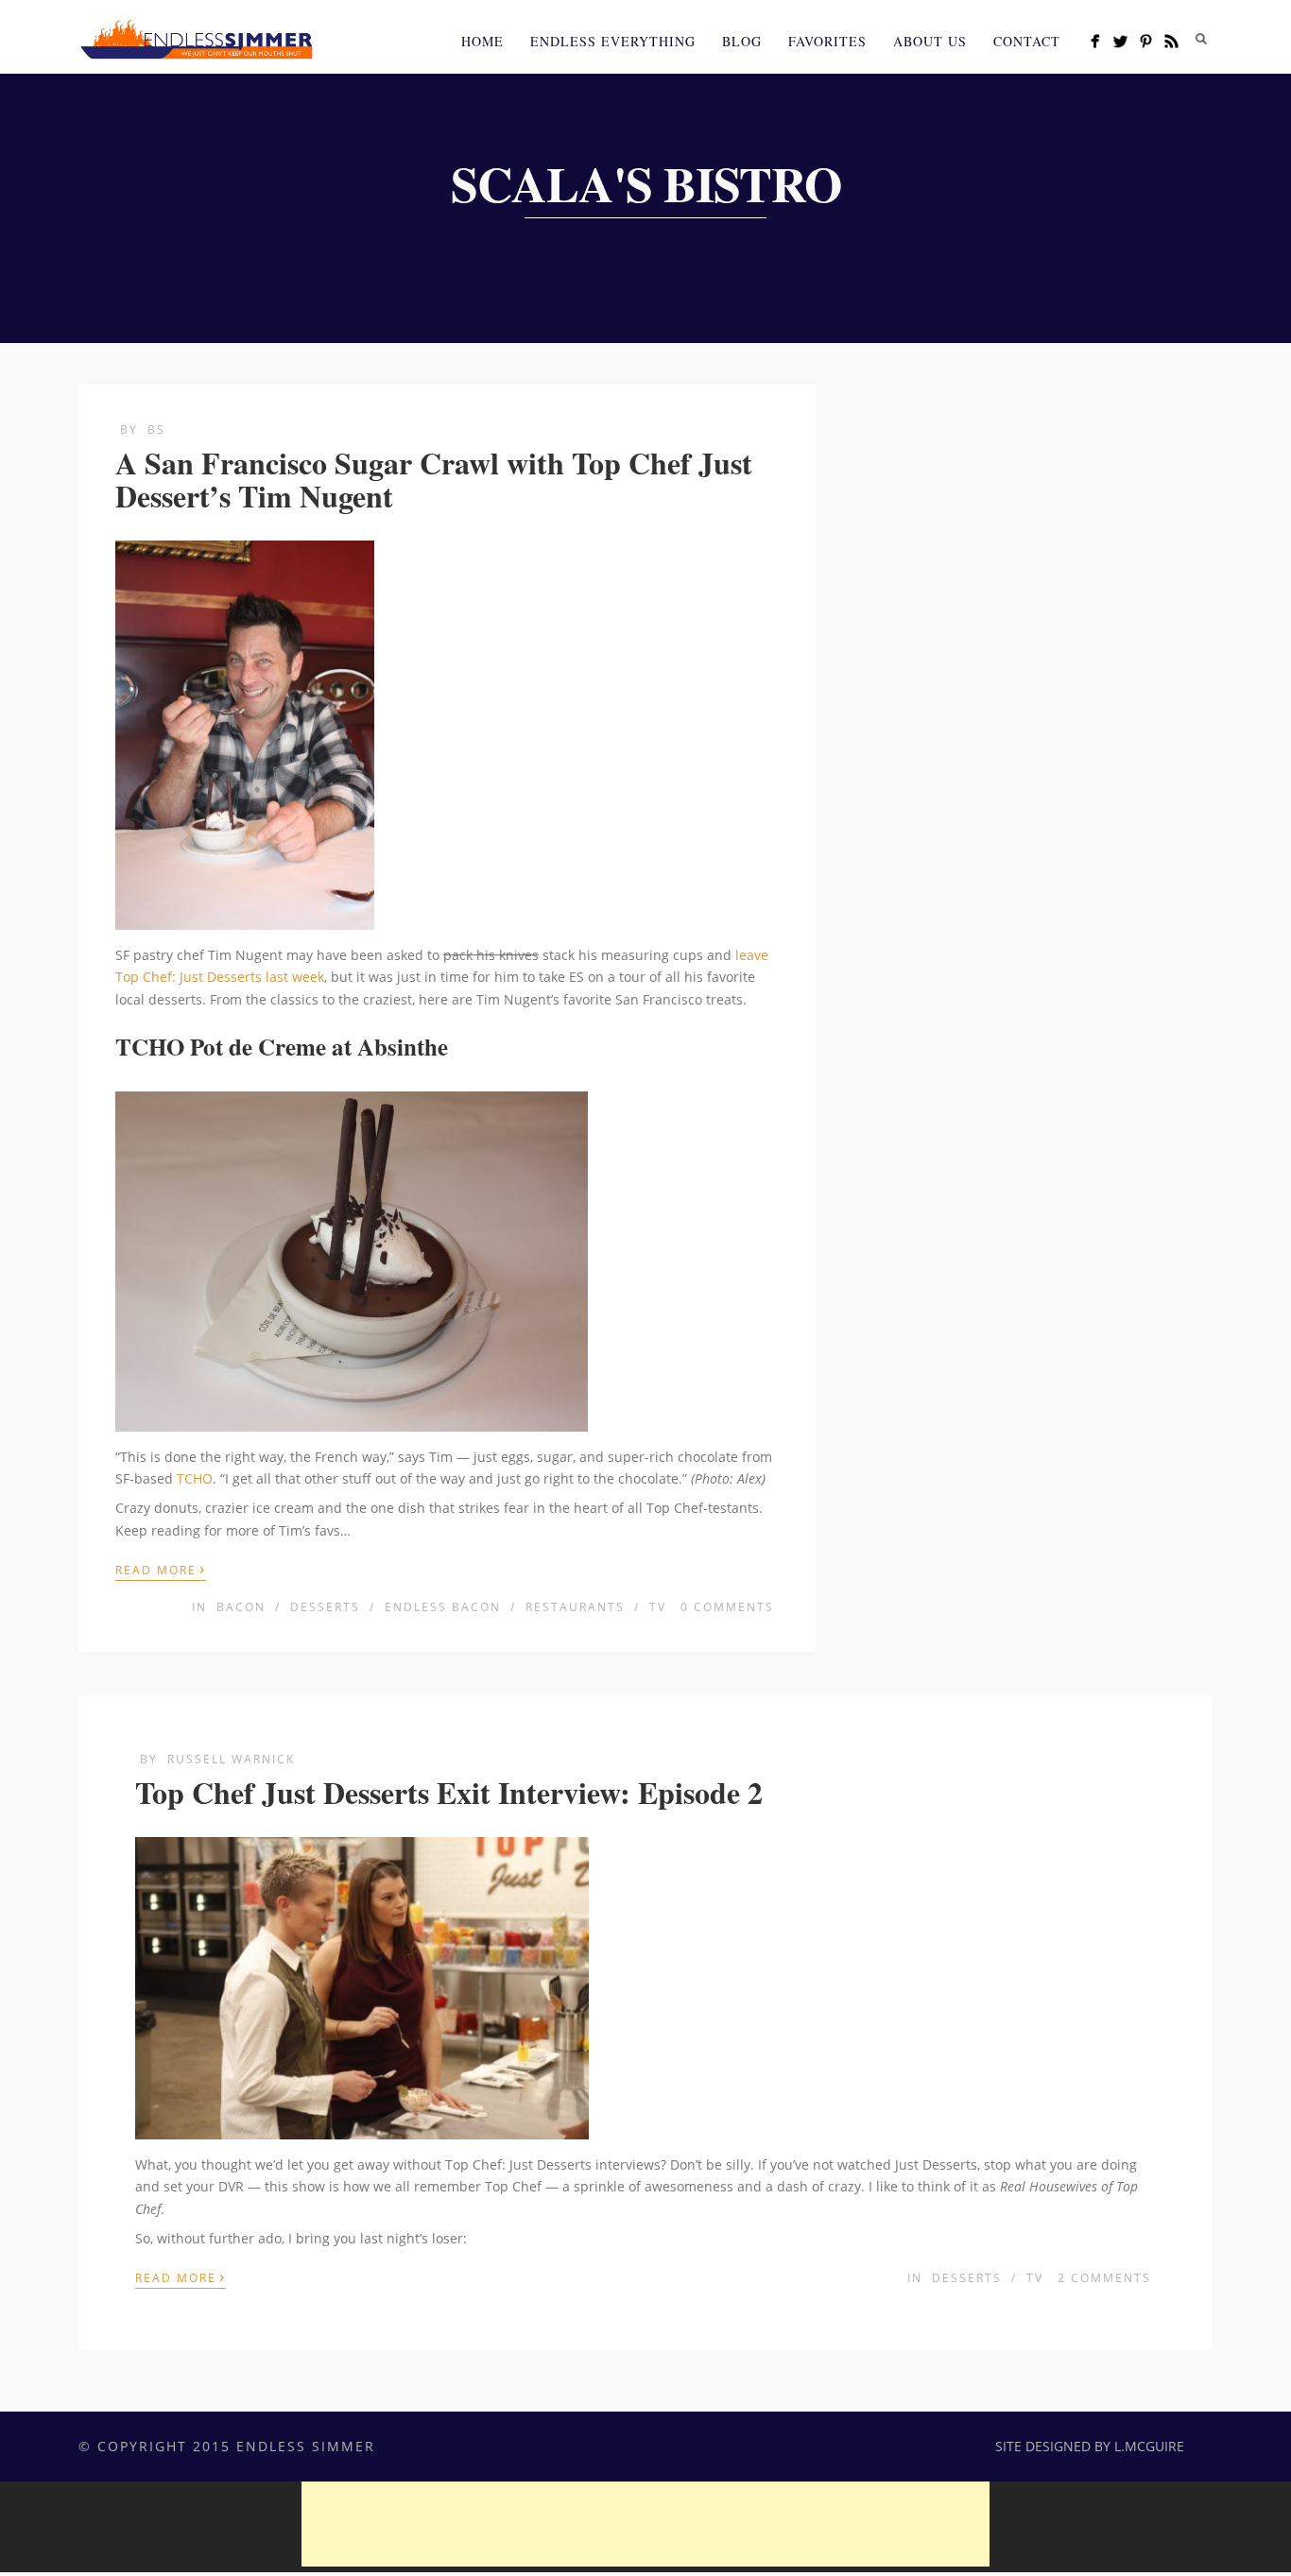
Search (1201, 39)
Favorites (827, 41)
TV (658, 1607)
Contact (1027, 41)
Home (482, 41)
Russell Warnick (231, 1759)
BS (156, 429)
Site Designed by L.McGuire (1090, 2446)
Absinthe (403, 1047)
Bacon (241, 1607)
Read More (161, 1569)
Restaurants (575, 1607)
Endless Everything (613, 41)
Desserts (325, 1607)
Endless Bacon (443, 1607)
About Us (930, 41)
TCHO (195, 1478)
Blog (742, 41)
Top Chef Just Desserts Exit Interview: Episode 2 (449, 1792)
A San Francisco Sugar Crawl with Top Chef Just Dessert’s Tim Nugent (434, 479)
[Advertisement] (645, 2524)
